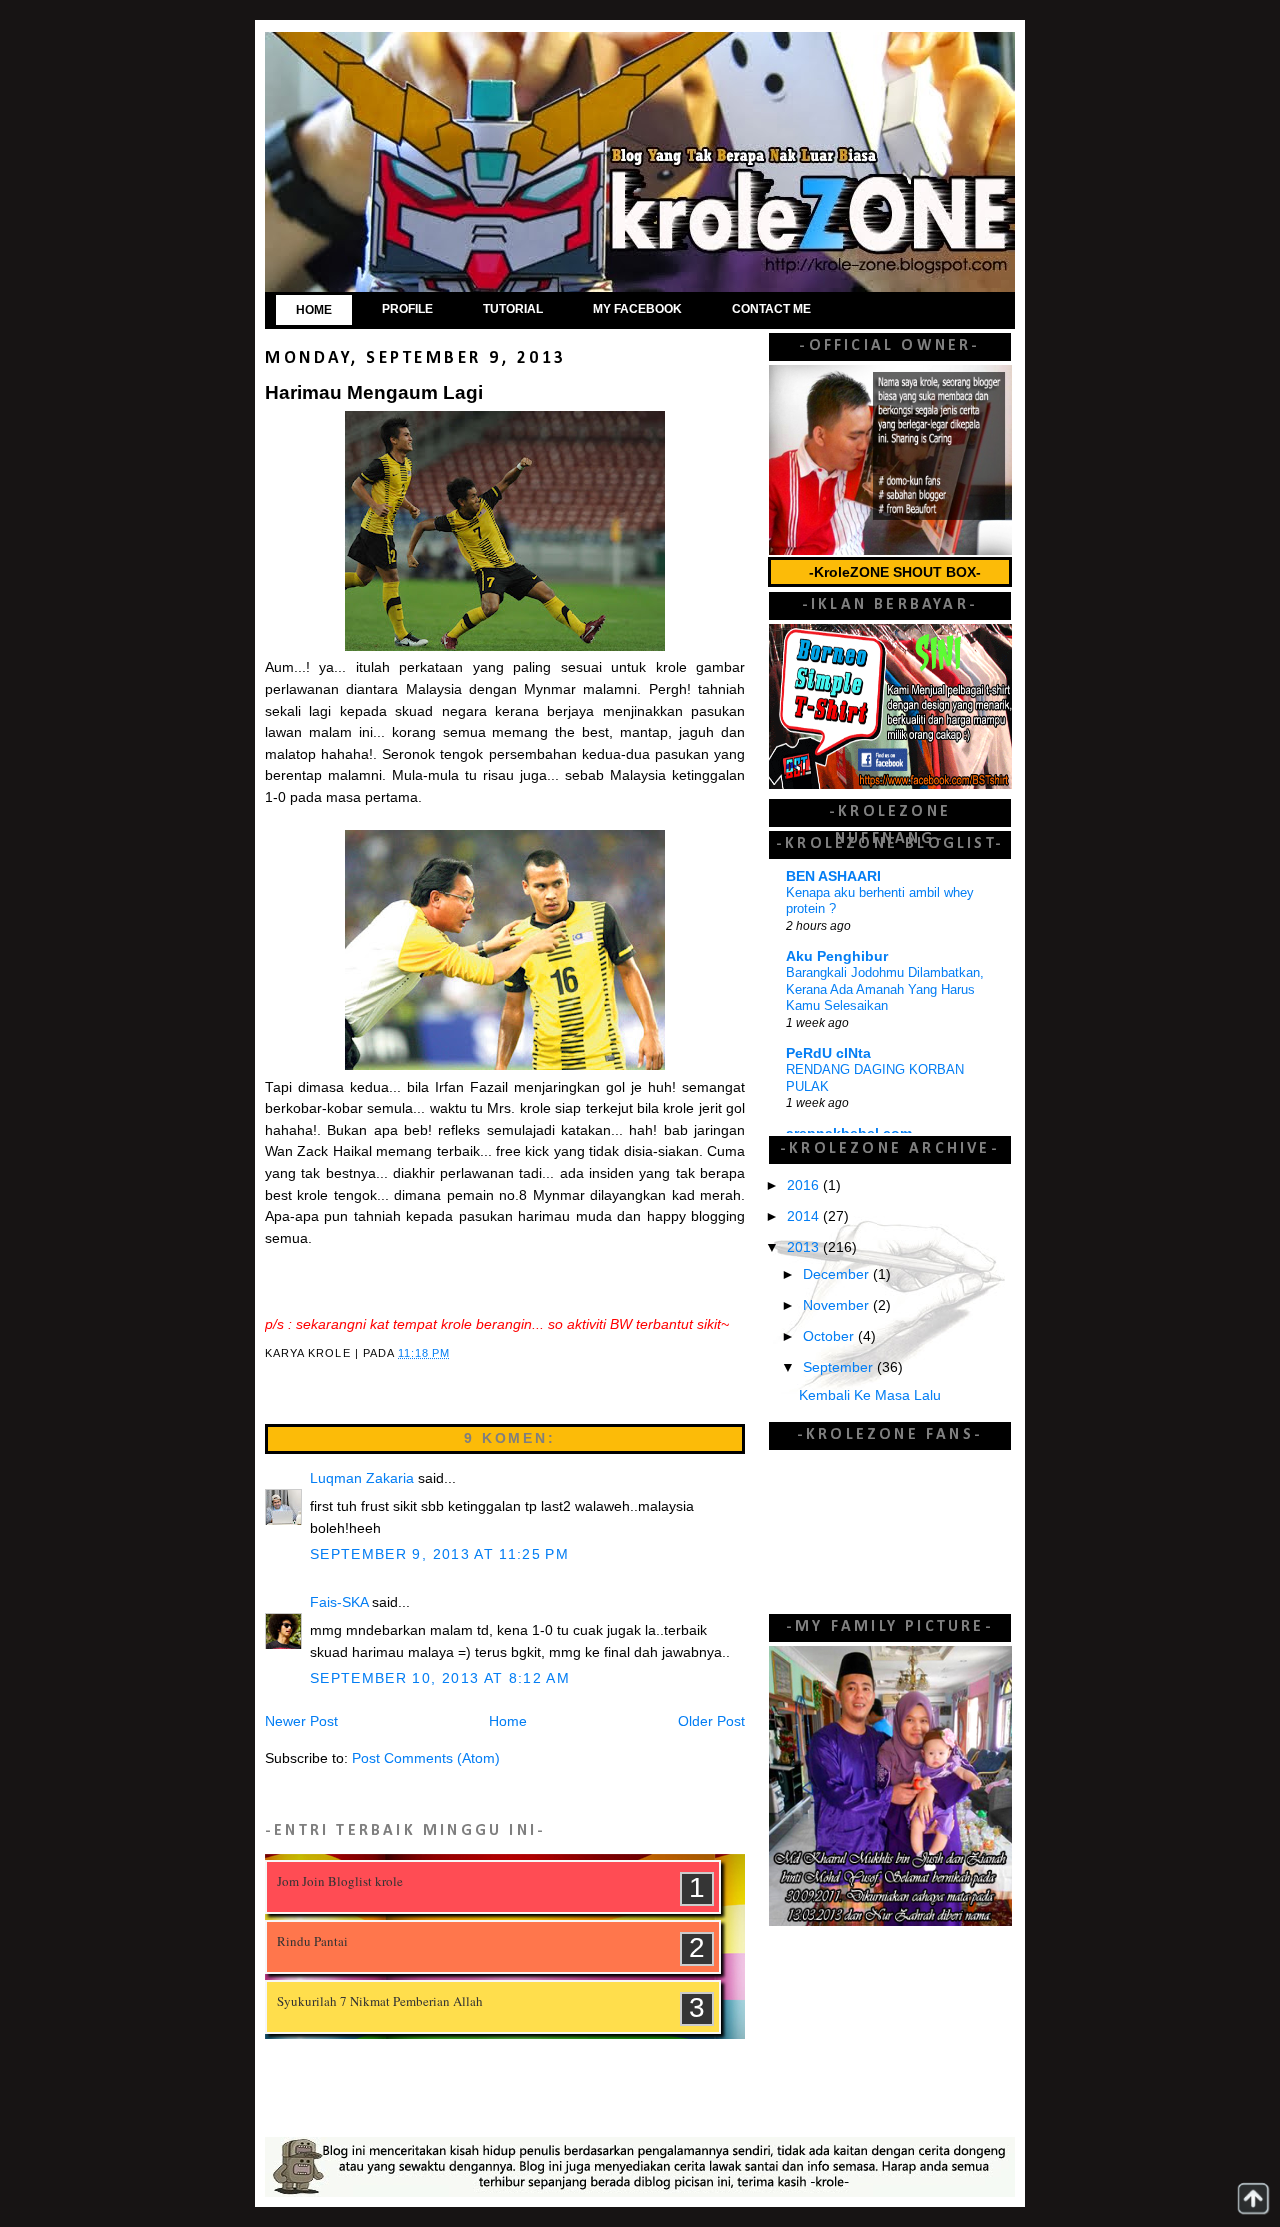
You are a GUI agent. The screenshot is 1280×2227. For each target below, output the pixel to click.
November (838, 1305)
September (840, 1367)
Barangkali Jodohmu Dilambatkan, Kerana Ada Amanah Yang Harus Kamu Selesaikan (885, 989)
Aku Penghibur (837, 956)
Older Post (711, 1721)
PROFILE (407, 309)
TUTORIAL (513, 309)
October (830, 1336)
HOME (314, 310)
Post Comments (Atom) (426, 1758)
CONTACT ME (771, 309)
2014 (805, 1216)
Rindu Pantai (312, 1941)
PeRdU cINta (828, 1053)
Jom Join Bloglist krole (340, 1881)
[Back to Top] (1253, 2198)
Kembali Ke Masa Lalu (870, 1395)
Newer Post (301, 1721)
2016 (805, 1185)
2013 (805, 1247)
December (838, 1274)
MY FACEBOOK (637, 309)
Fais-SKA (339, 1602)
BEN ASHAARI (833, 876)
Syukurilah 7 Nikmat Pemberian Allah (380, 2001)
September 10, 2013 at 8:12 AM (440, 1678)
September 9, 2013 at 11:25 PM (439, 1554)
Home (508, 1721)
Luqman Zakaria (362, 1478)
